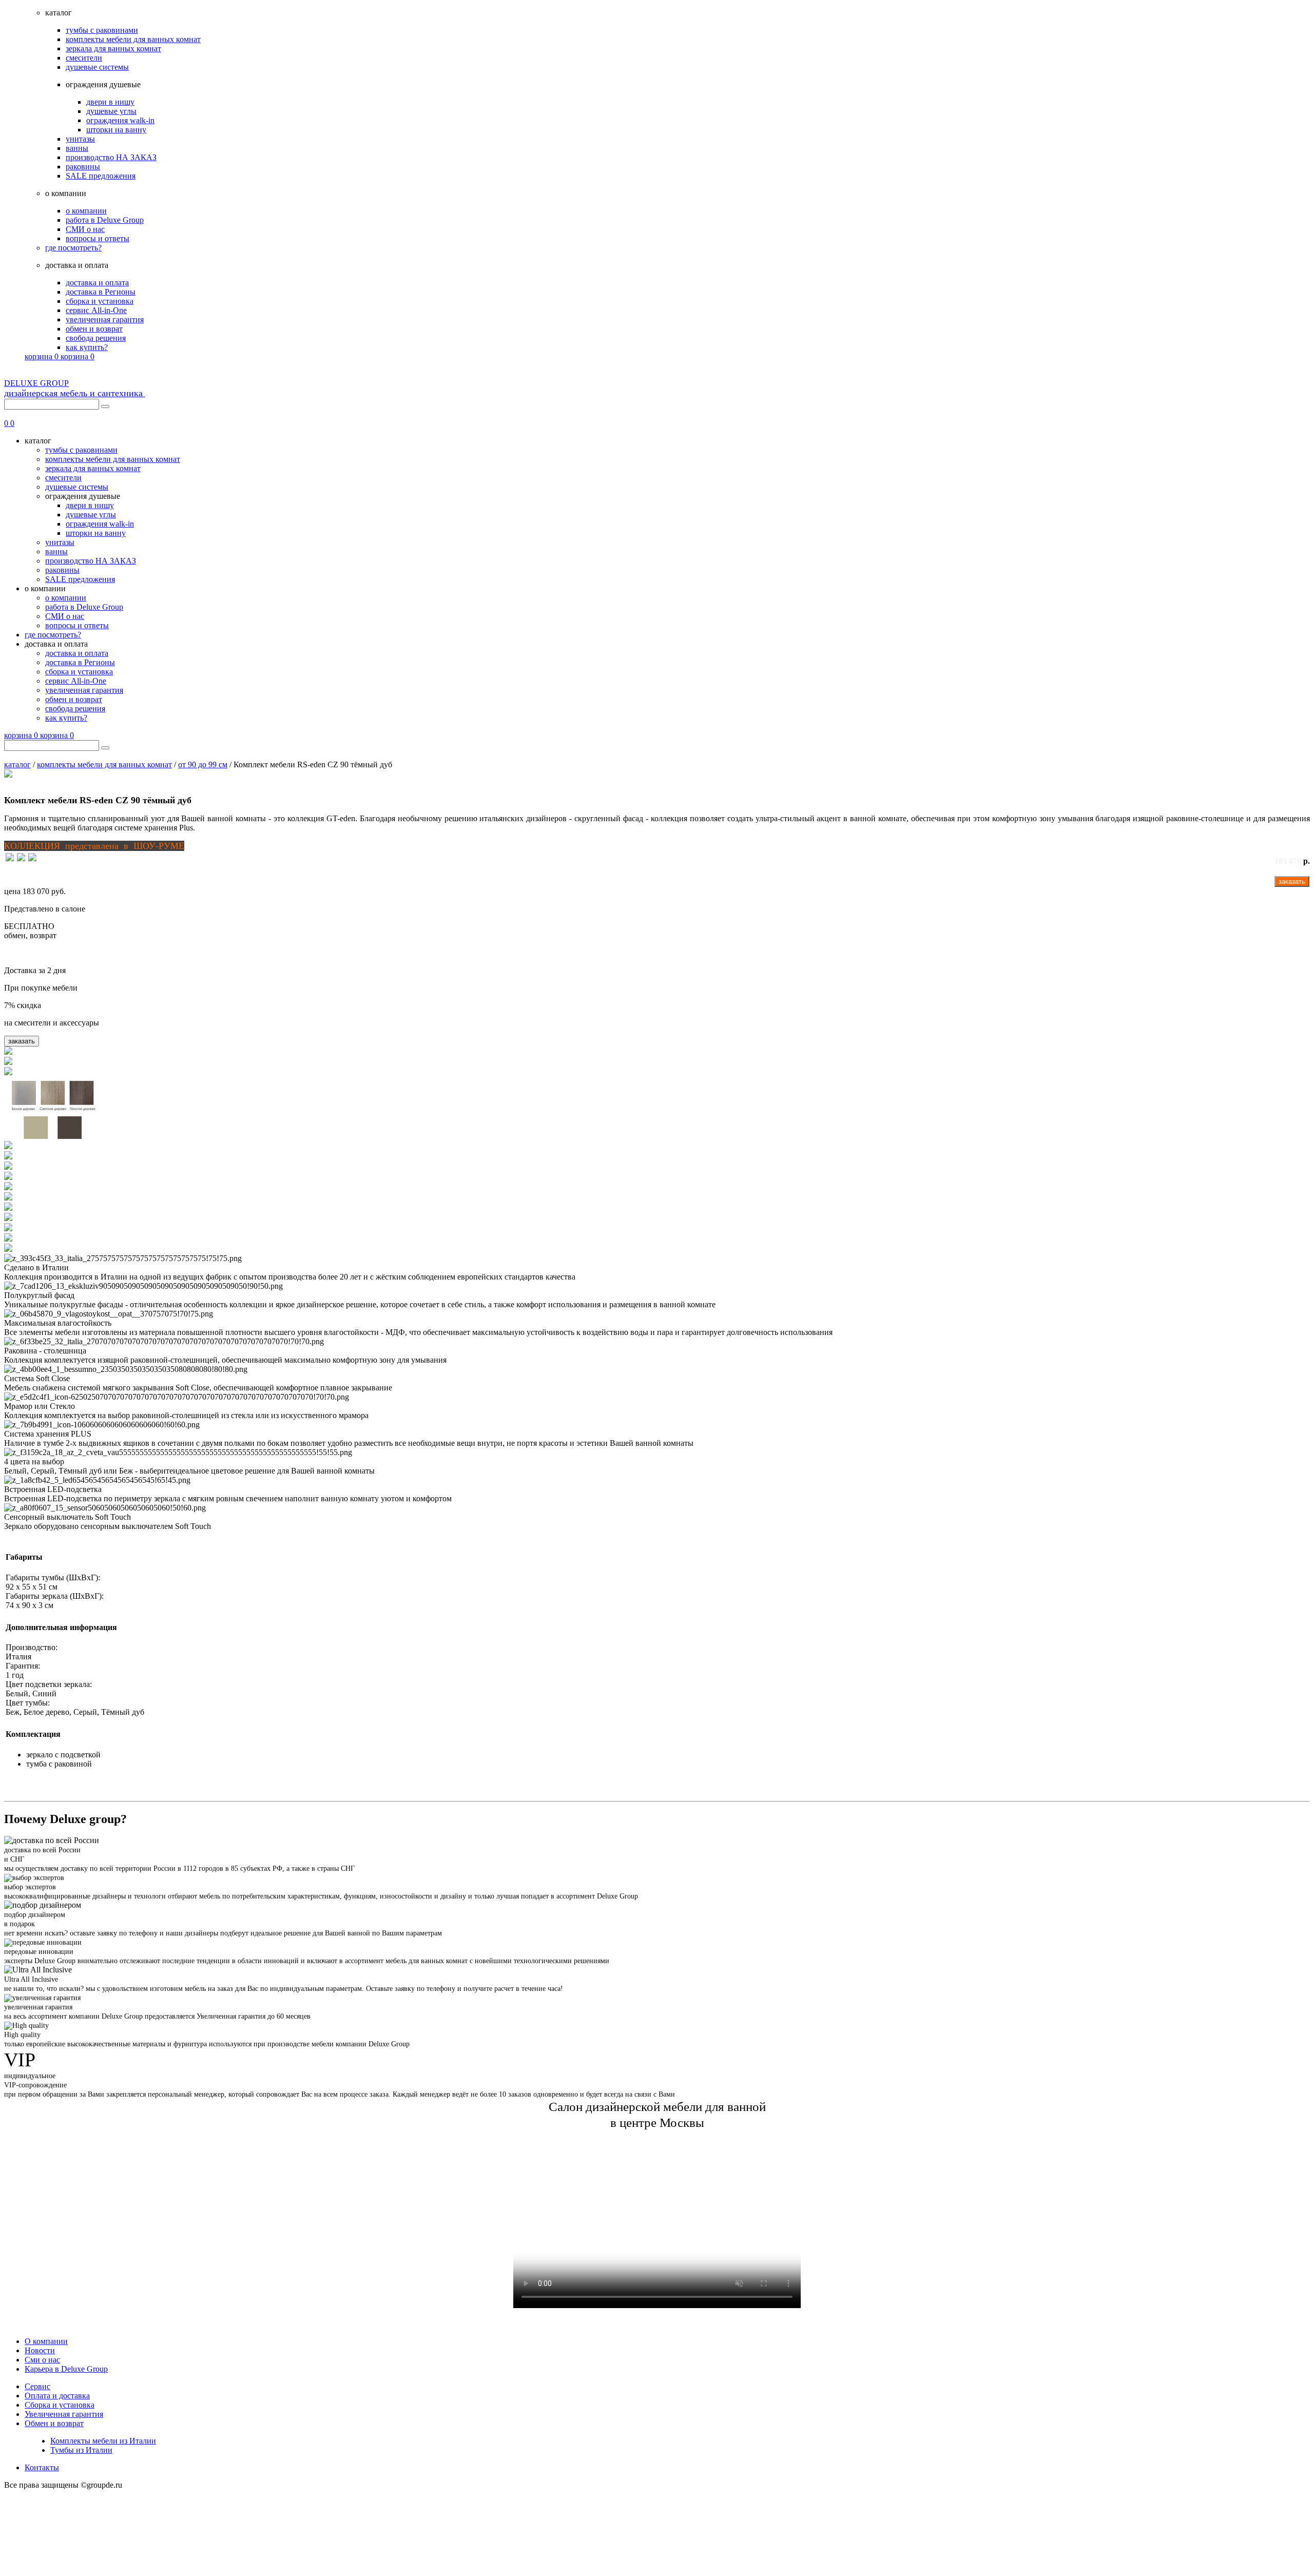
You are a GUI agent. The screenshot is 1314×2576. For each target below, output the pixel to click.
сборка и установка (100, 301)
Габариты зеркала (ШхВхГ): (55, 1596)
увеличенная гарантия (105, 319)
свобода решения (96, 338)
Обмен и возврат (54, 2423)
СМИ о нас (85, 229)
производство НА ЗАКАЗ (111, 157)
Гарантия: (23, 1666)
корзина (42, 356)
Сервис (37, 2386)
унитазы (80, 139)
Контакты (42, 2467)
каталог (17, 764)
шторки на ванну (116, 130)
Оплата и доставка (57, 2396)
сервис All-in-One (96, 310)
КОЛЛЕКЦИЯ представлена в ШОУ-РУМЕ (94, 846)
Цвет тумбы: (28, 1703)
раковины (83, 167)
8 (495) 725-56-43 (1280, 414)
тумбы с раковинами (102, 30)
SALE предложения (101, 176)
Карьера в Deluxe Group (66, 2369)
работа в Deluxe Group (105, 220)
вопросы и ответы (98, 238)
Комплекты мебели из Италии (103, 2441)
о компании (86, 211)
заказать (1292, 882)
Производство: (32, 1647)
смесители (84, 58)
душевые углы (111, 111)
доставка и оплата (97, 283)
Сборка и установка (60, 2405)
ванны (77, 148)
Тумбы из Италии (81, 2450)
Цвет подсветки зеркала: (49, 1684)
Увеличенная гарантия (64, 2414)
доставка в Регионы (101, 292)
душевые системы (97, 67)
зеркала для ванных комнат (113, 49)
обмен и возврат (94, 329)
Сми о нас (42, 2360)
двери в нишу (110, 102)
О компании (46, 2341)
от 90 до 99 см (203, 764)
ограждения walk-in (120, 120)
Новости (40, 2350)
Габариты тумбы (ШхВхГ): (53, 1577)
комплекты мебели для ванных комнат (133, 39)
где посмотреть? (73, 248)
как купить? (87, 347)
